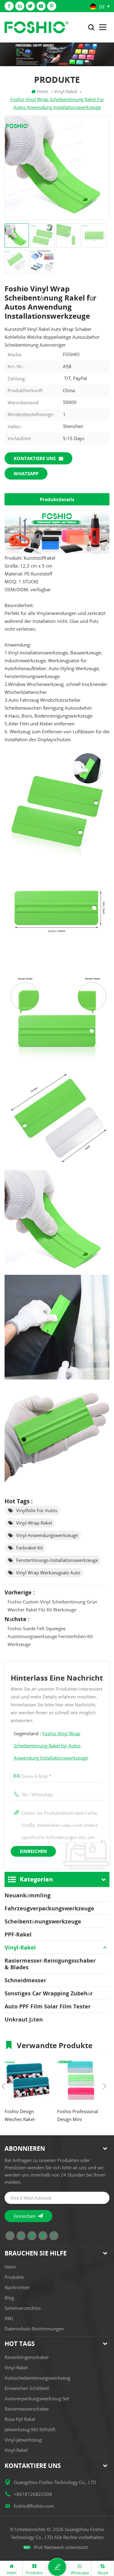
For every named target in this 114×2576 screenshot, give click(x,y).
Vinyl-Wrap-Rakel (34, 1523)
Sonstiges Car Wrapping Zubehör (49, 1993)
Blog (9, 2298)
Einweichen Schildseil (27, 2388)
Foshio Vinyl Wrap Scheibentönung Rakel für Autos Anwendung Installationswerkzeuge (51, 1746)
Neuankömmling (28, 1895)
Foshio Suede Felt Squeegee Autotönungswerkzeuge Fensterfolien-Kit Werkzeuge (50, 1636)
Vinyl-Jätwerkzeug (23, 2440)
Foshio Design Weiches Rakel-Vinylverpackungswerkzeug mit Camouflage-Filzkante (28, 2116)
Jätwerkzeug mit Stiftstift (30, 2429)
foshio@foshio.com (34, 2506)
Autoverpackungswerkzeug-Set (37, 2398)
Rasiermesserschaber (27, 2409)
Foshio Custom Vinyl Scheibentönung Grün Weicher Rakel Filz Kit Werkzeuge (52, 1606)
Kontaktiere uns (35, 458)
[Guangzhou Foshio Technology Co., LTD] (36, 27)
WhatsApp (26, 473)
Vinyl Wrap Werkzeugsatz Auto (48, 1573)
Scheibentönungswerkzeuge (43, 1921)
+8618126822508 (33, 2494)
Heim (43, 91)
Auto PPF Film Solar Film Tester (48, 2006)
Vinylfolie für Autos (37, 1510)
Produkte (14, 2277)
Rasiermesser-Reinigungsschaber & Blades (50, 1964)
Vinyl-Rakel (20, 1947)
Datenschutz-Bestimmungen (34, 2329)
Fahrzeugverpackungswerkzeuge (49, 1908)
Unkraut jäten (24, 2019)
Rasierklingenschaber (27, 2357)
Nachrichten (17, 2287)
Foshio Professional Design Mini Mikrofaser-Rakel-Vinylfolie (78, 2116)
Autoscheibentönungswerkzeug (37, 2378)
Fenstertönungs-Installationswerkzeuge (57, 1560)
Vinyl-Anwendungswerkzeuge (47, 1535)
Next (105, 2086)
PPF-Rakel (18, 1934)
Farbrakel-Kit (29, 1548)
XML (9, 2318)
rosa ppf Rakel (20, 2419)
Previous (3, 2086)
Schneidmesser (25, 1980)
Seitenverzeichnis (23, 2308)
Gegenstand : (51, 1746)
